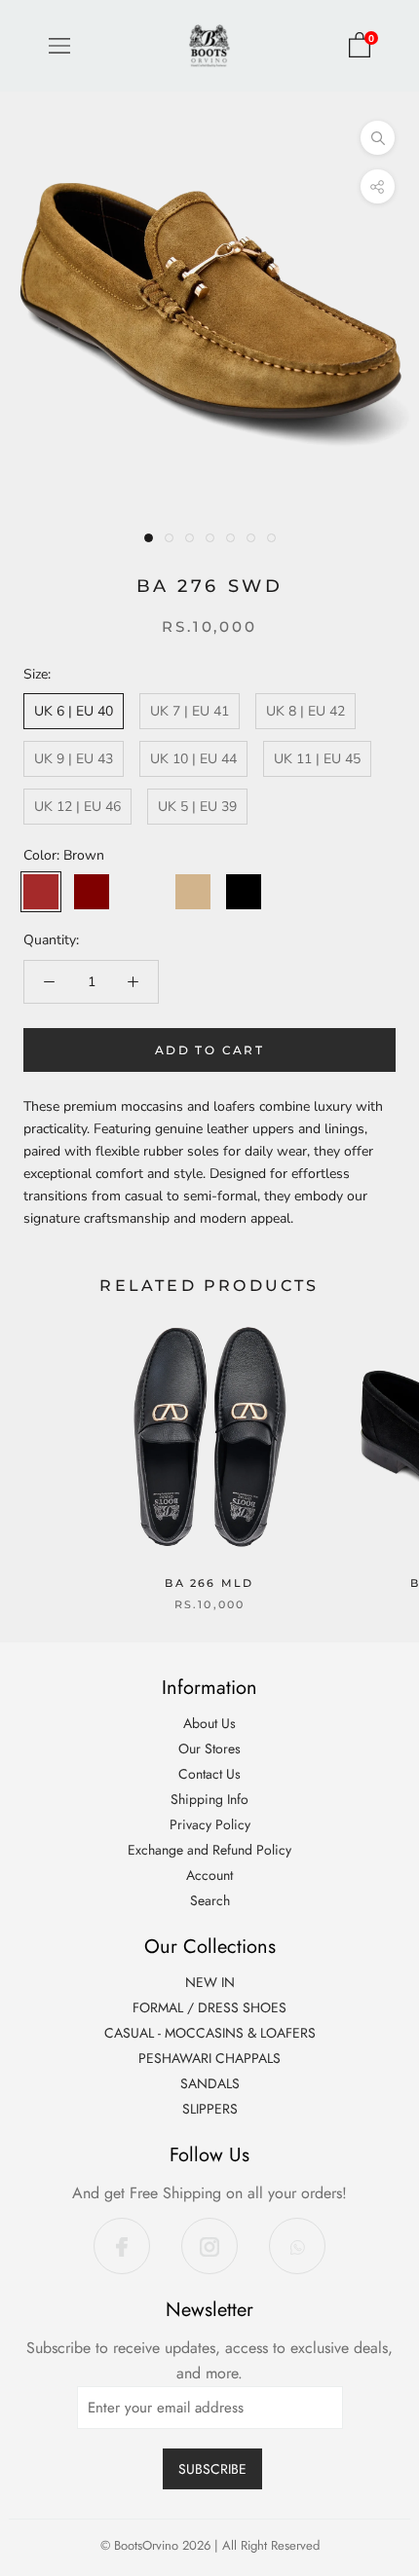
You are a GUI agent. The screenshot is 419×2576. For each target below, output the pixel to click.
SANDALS (210, 2083)
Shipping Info (209, 1799)
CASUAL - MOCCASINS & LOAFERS (210, 2033)
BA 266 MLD (209, 1583)
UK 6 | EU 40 (74, 711)
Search (210, 1900)
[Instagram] (209, 2246)
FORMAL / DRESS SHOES (209, 2007)
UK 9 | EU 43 (74, 759)
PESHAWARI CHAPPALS (209, 2058)
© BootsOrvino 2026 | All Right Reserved (210, 2545)
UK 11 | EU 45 (317, 759)
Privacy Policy (210, 1824)
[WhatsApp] (297, 2246)
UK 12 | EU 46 (77, 807)
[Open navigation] (59, 46)
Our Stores (209, 1748)
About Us (209, 1723)
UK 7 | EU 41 (190, 711)
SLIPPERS (210, 2109)
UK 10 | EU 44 (193, 759)
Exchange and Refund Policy (209, 1850)
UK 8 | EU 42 (305, 711)
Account (209, 1875)
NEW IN (210, 1982)
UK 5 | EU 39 (197, 807)
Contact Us (209, 1774)
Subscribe (212, 2469)
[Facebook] (122, 2246)
